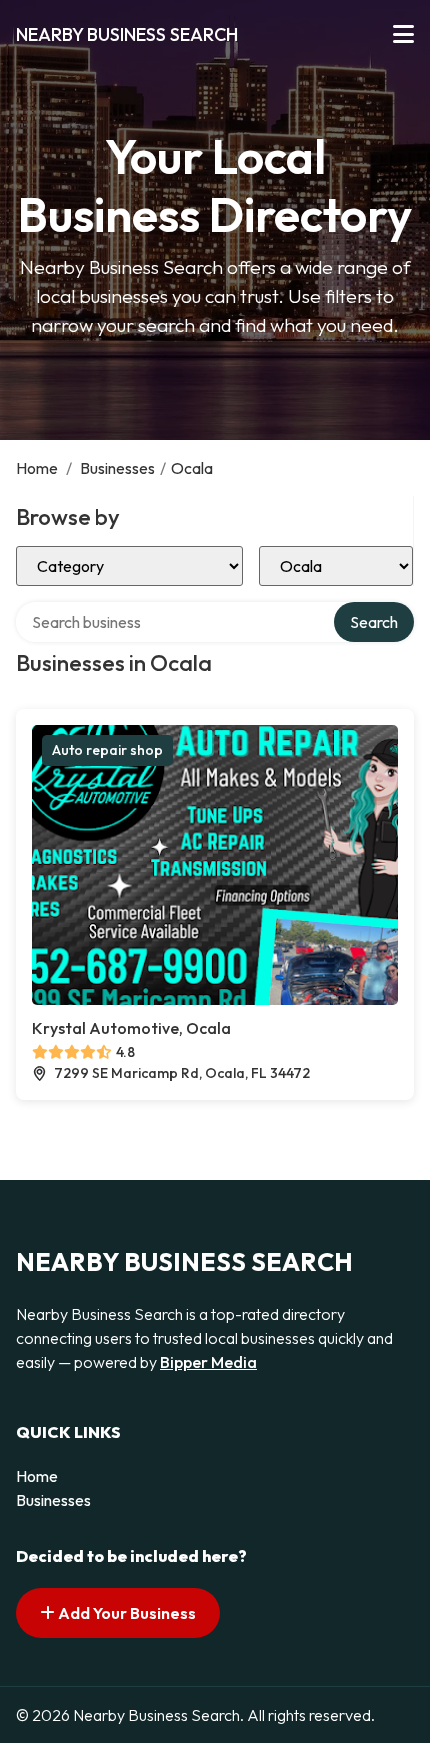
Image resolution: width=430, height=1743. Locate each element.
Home (37, 468)
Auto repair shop (107, 750)
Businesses (117, 468)
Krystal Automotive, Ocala (131, 1028)
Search (374, 622)
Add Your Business (125, 1613)
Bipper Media (208, 1362)
